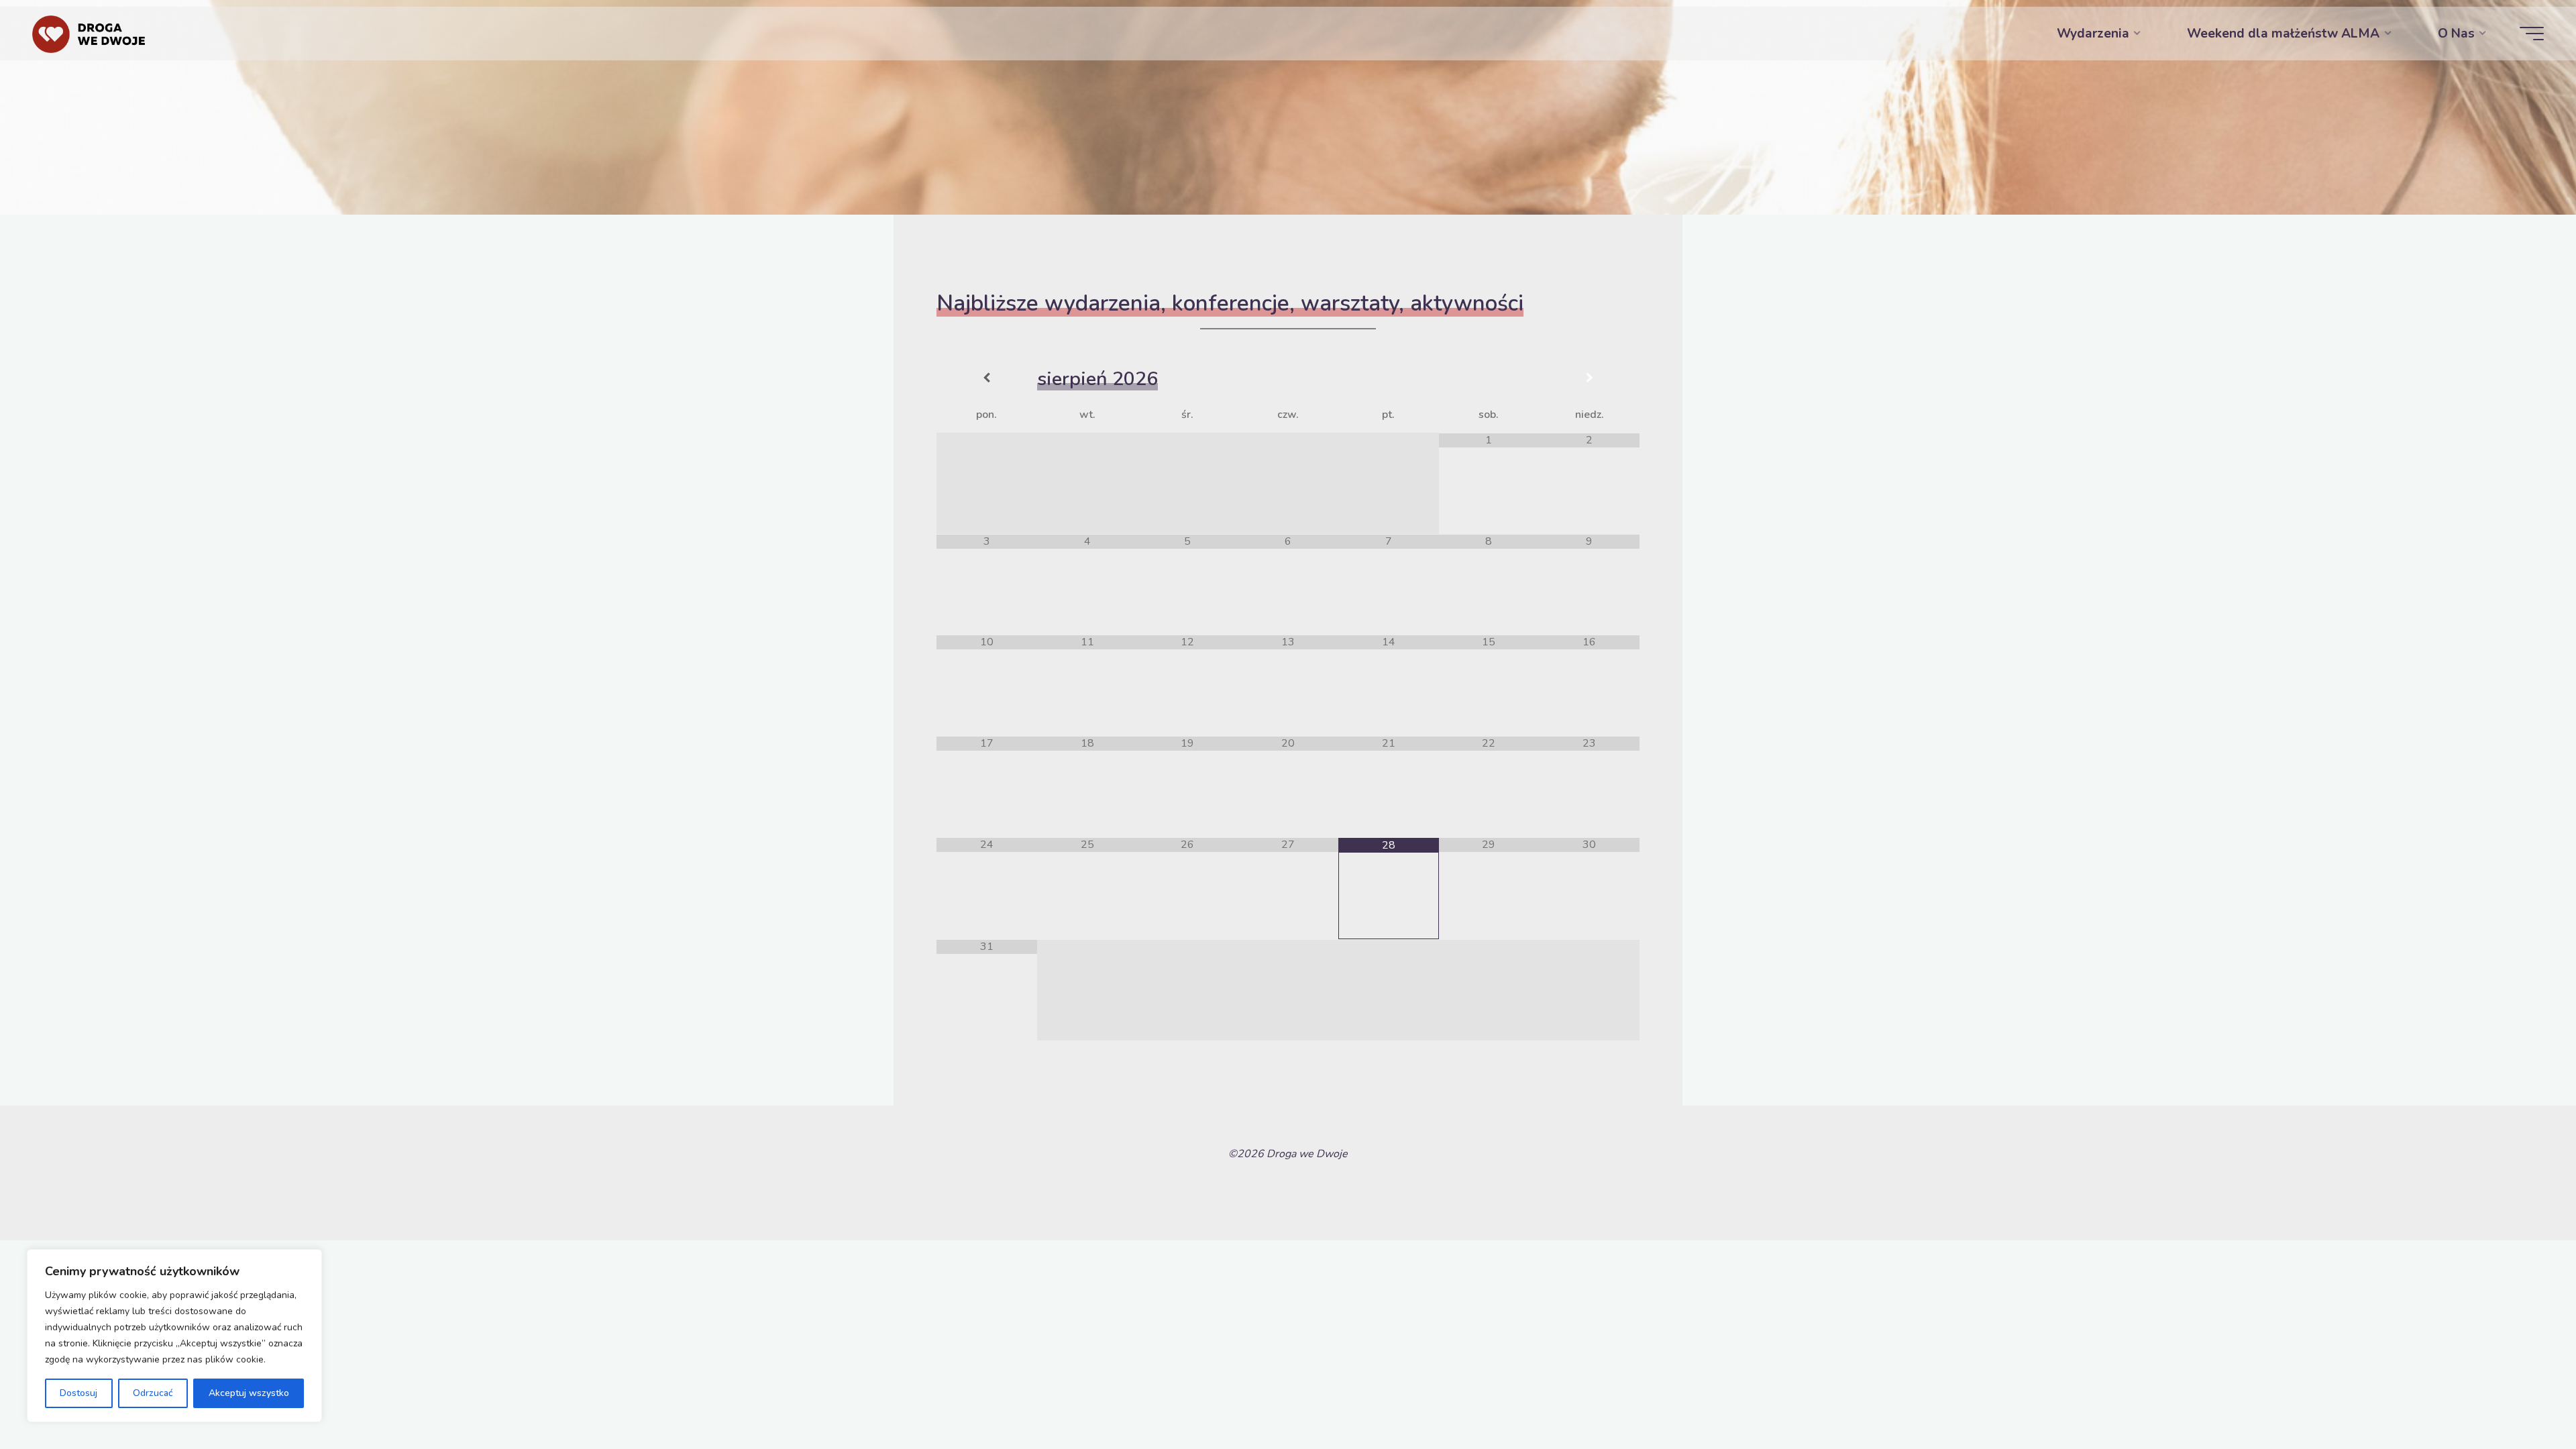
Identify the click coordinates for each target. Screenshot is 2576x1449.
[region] (174, 1336)
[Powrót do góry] (2524, 1397)
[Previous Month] (987, 379)
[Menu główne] (2532, 34)
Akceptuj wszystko (249, 1393)
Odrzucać (153, 1393)
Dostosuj (78, 1393)
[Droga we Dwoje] (89, 34)
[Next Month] (1589, 379)
